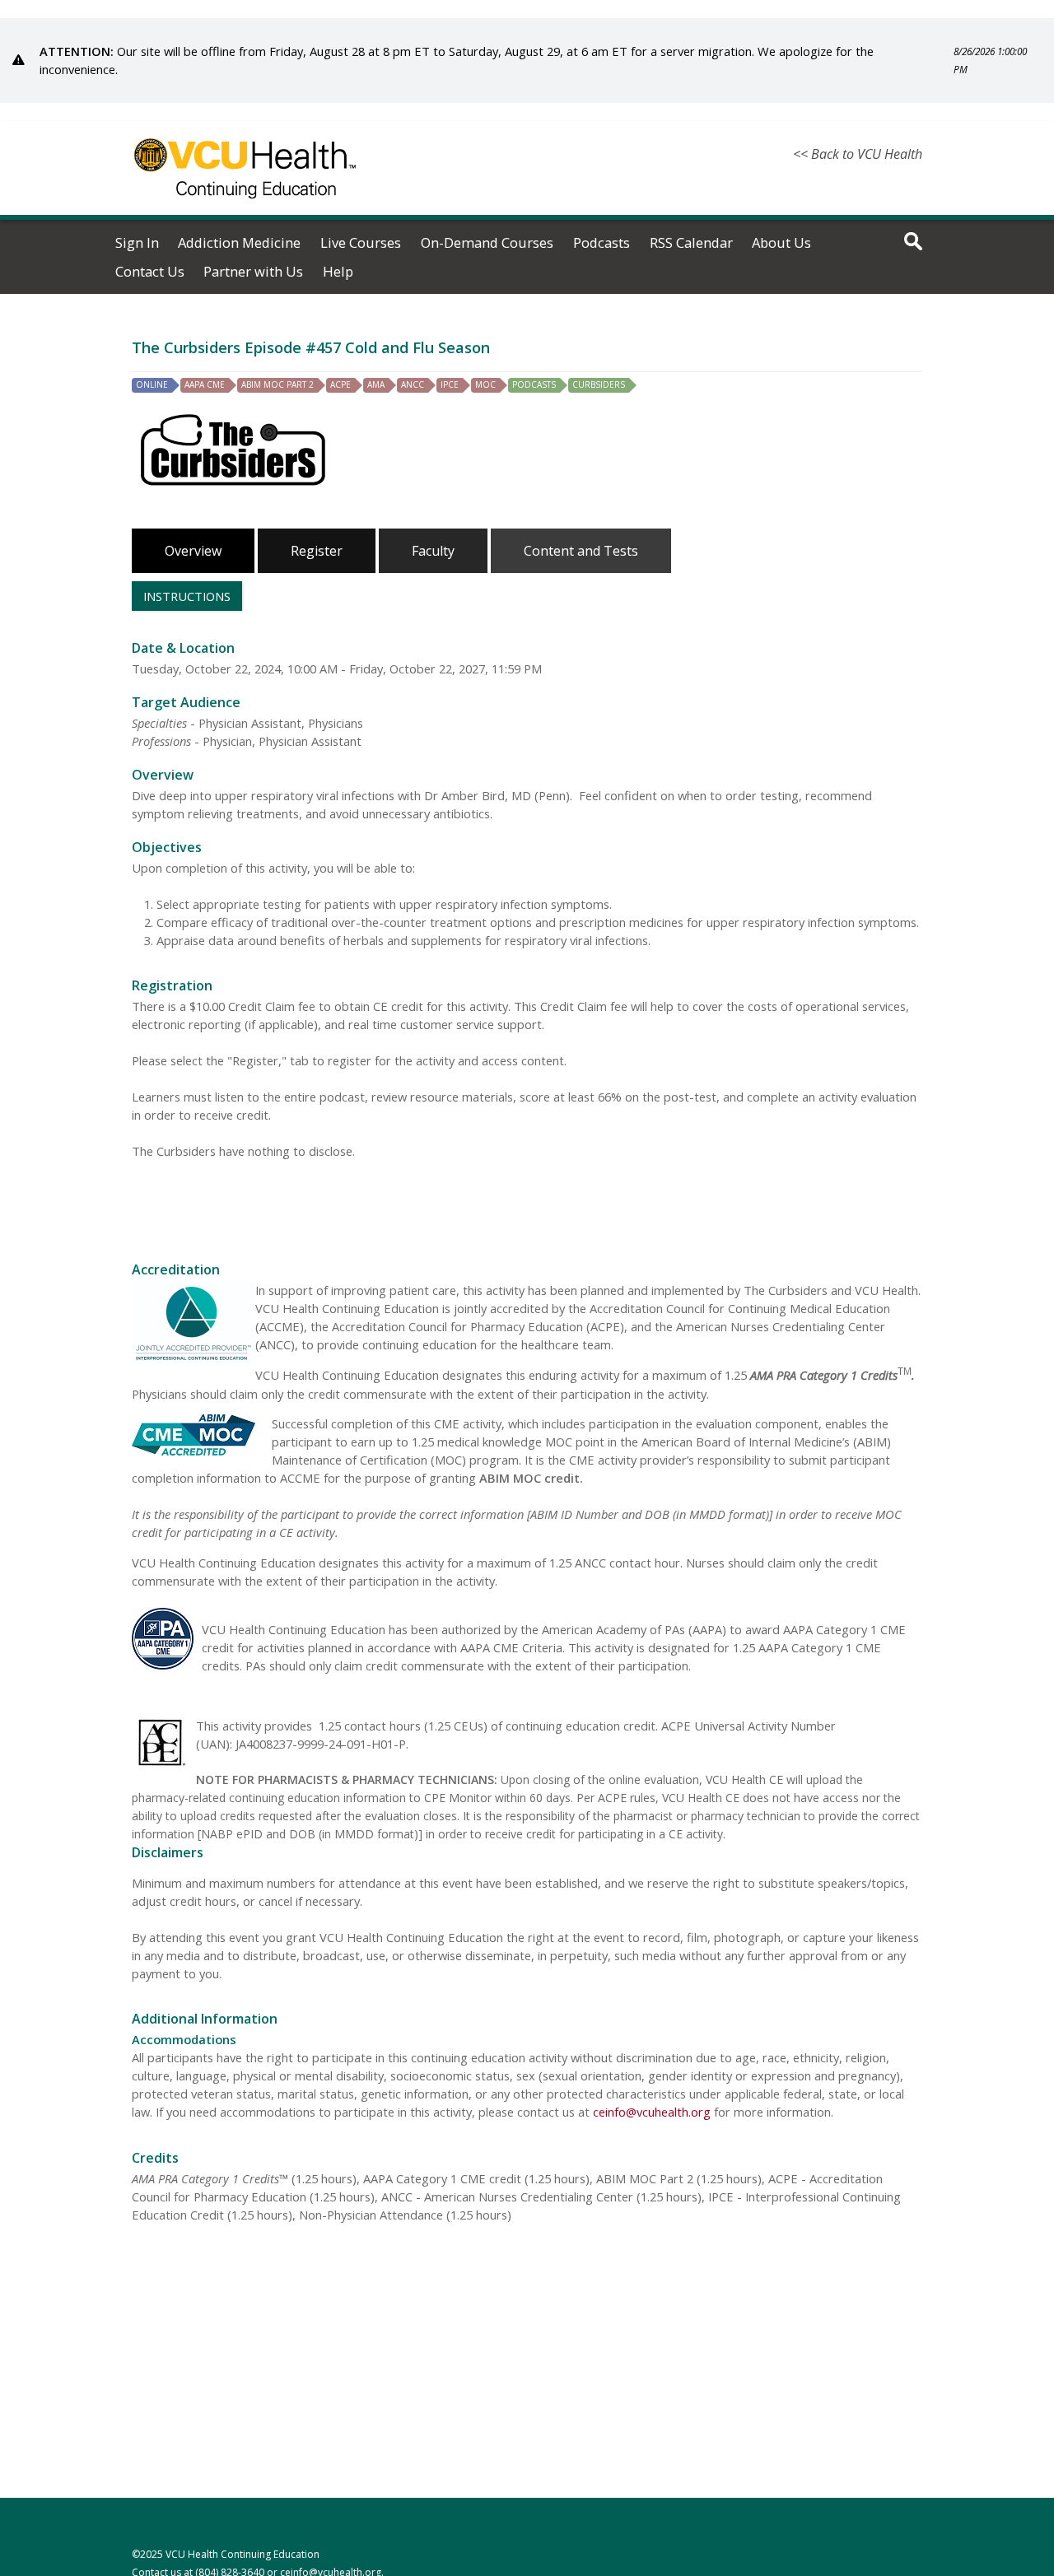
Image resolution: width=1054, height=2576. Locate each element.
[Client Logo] (245, 208)
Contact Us (150, 272)
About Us (781, 243)
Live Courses (361, 243)
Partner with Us (253, 272)
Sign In (137, 243)
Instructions (187, 596)
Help (338, 272)
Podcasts (602, 243)
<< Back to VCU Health (858, 154)
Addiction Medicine (239, 243)
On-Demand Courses (487, 243)
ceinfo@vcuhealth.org (652, 2112)
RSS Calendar (691, 243)
